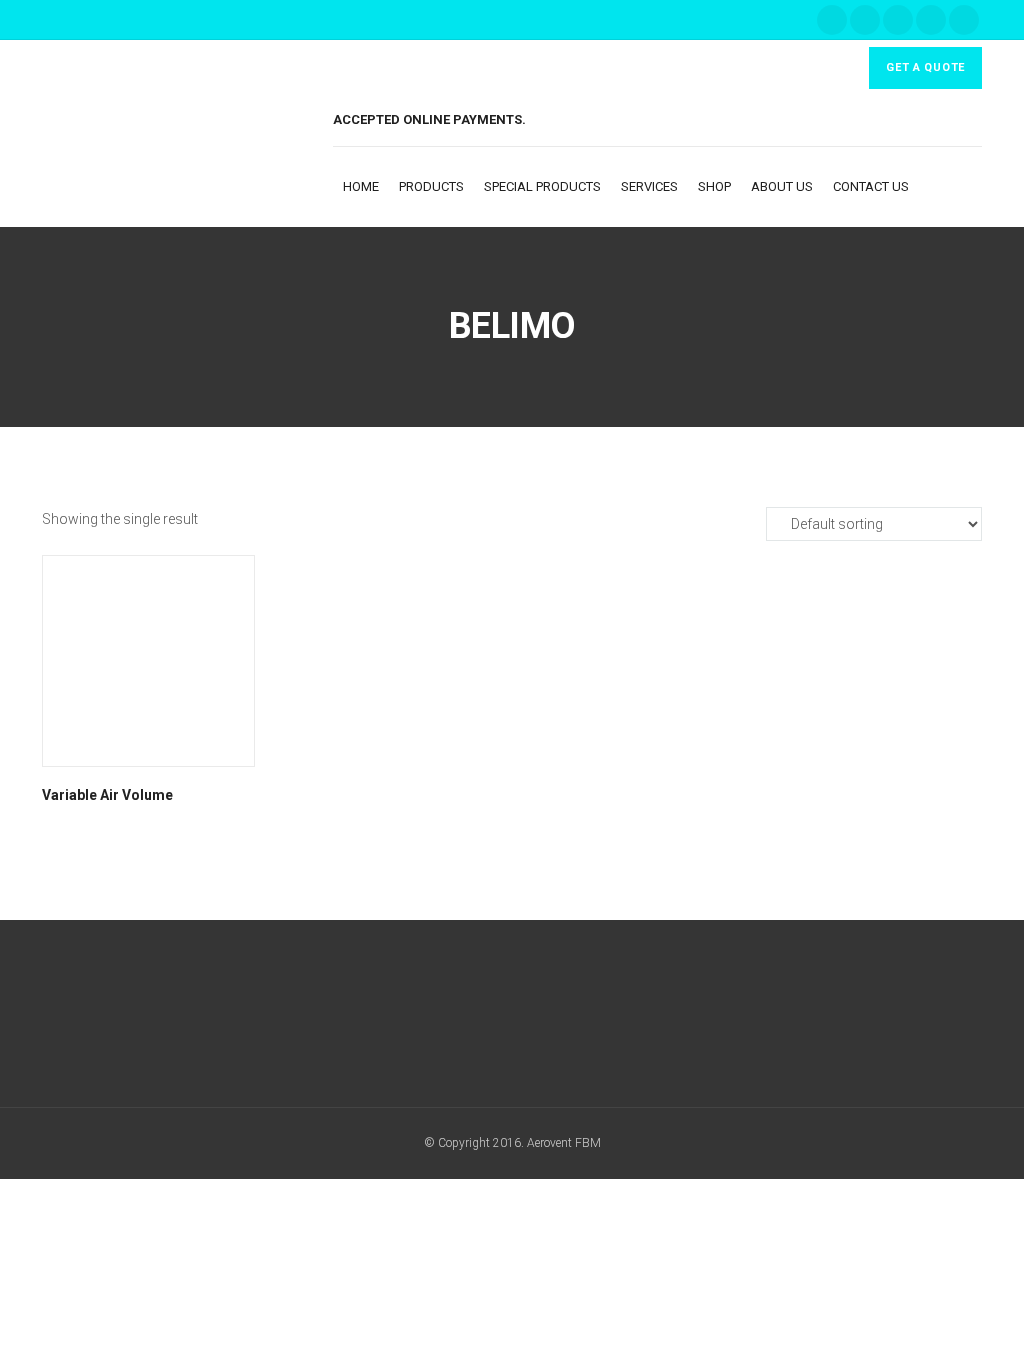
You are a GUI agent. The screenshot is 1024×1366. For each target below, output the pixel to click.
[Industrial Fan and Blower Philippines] (187, 134)
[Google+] (865, 20)
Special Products (542, 186)
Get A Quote (925, 67)
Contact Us (871, 186)
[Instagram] (931, 20)
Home (361, 186)
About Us (782, 186)
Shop (714, 186)
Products (431, 186)
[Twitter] (898, 20)
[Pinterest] (964, 20)
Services (649, 186)
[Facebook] (832, 20)
